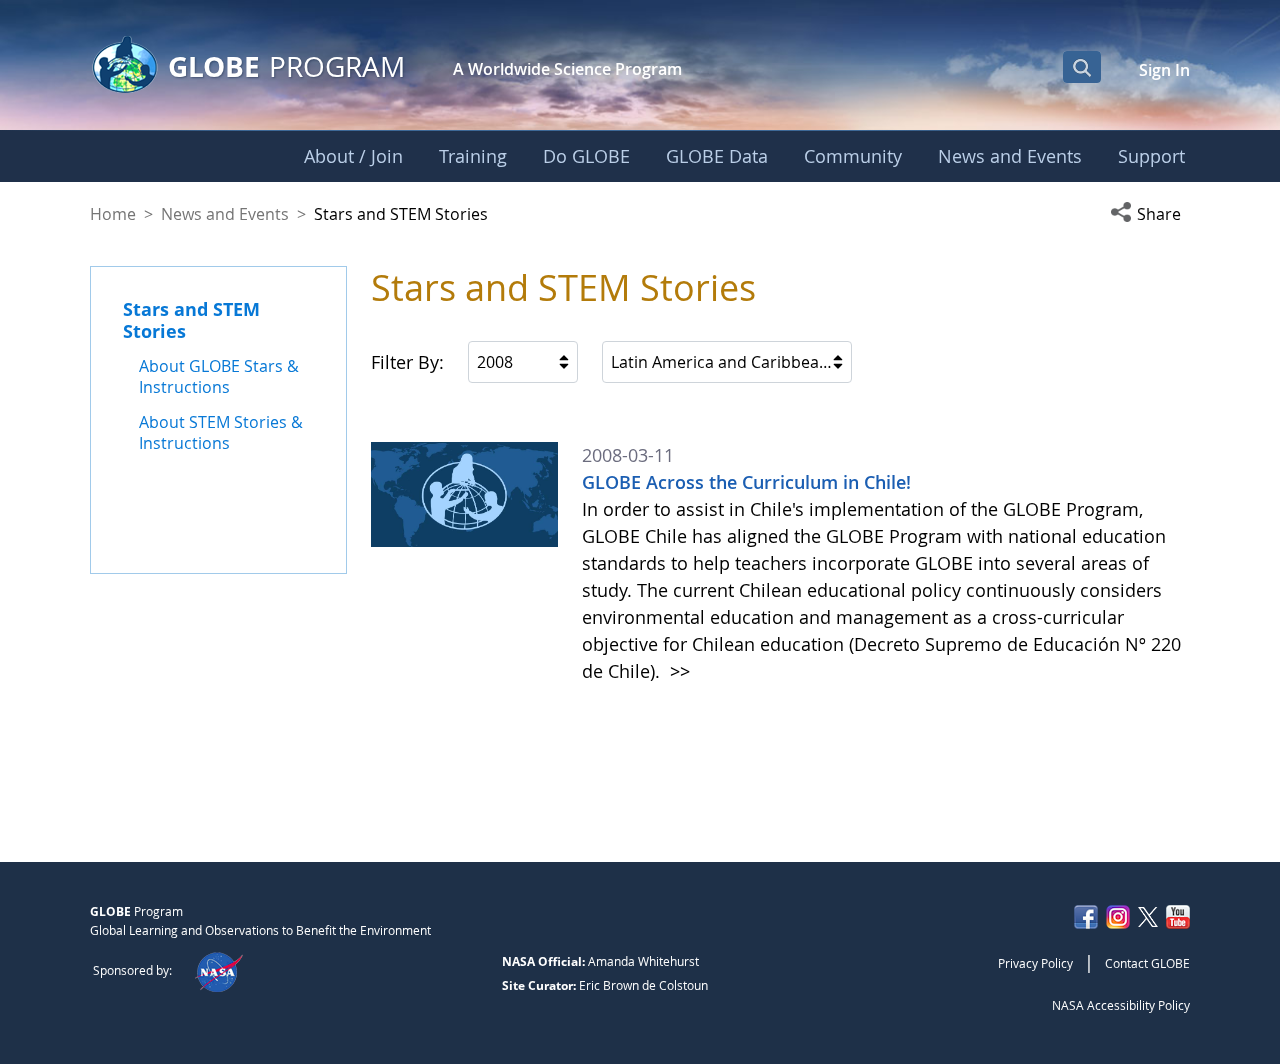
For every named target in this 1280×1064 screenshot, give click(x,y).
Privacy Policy (1035, 963)
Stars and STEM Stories (191, 320)
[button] (1150, 214)
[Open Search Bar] (1082, 67)
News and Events (225, 214)
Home (113, 214)
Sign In (1164, 70)
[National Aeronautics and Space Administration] (218, 970)
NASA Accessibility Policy (1121, 1005)
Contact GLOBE (1147, 963)
